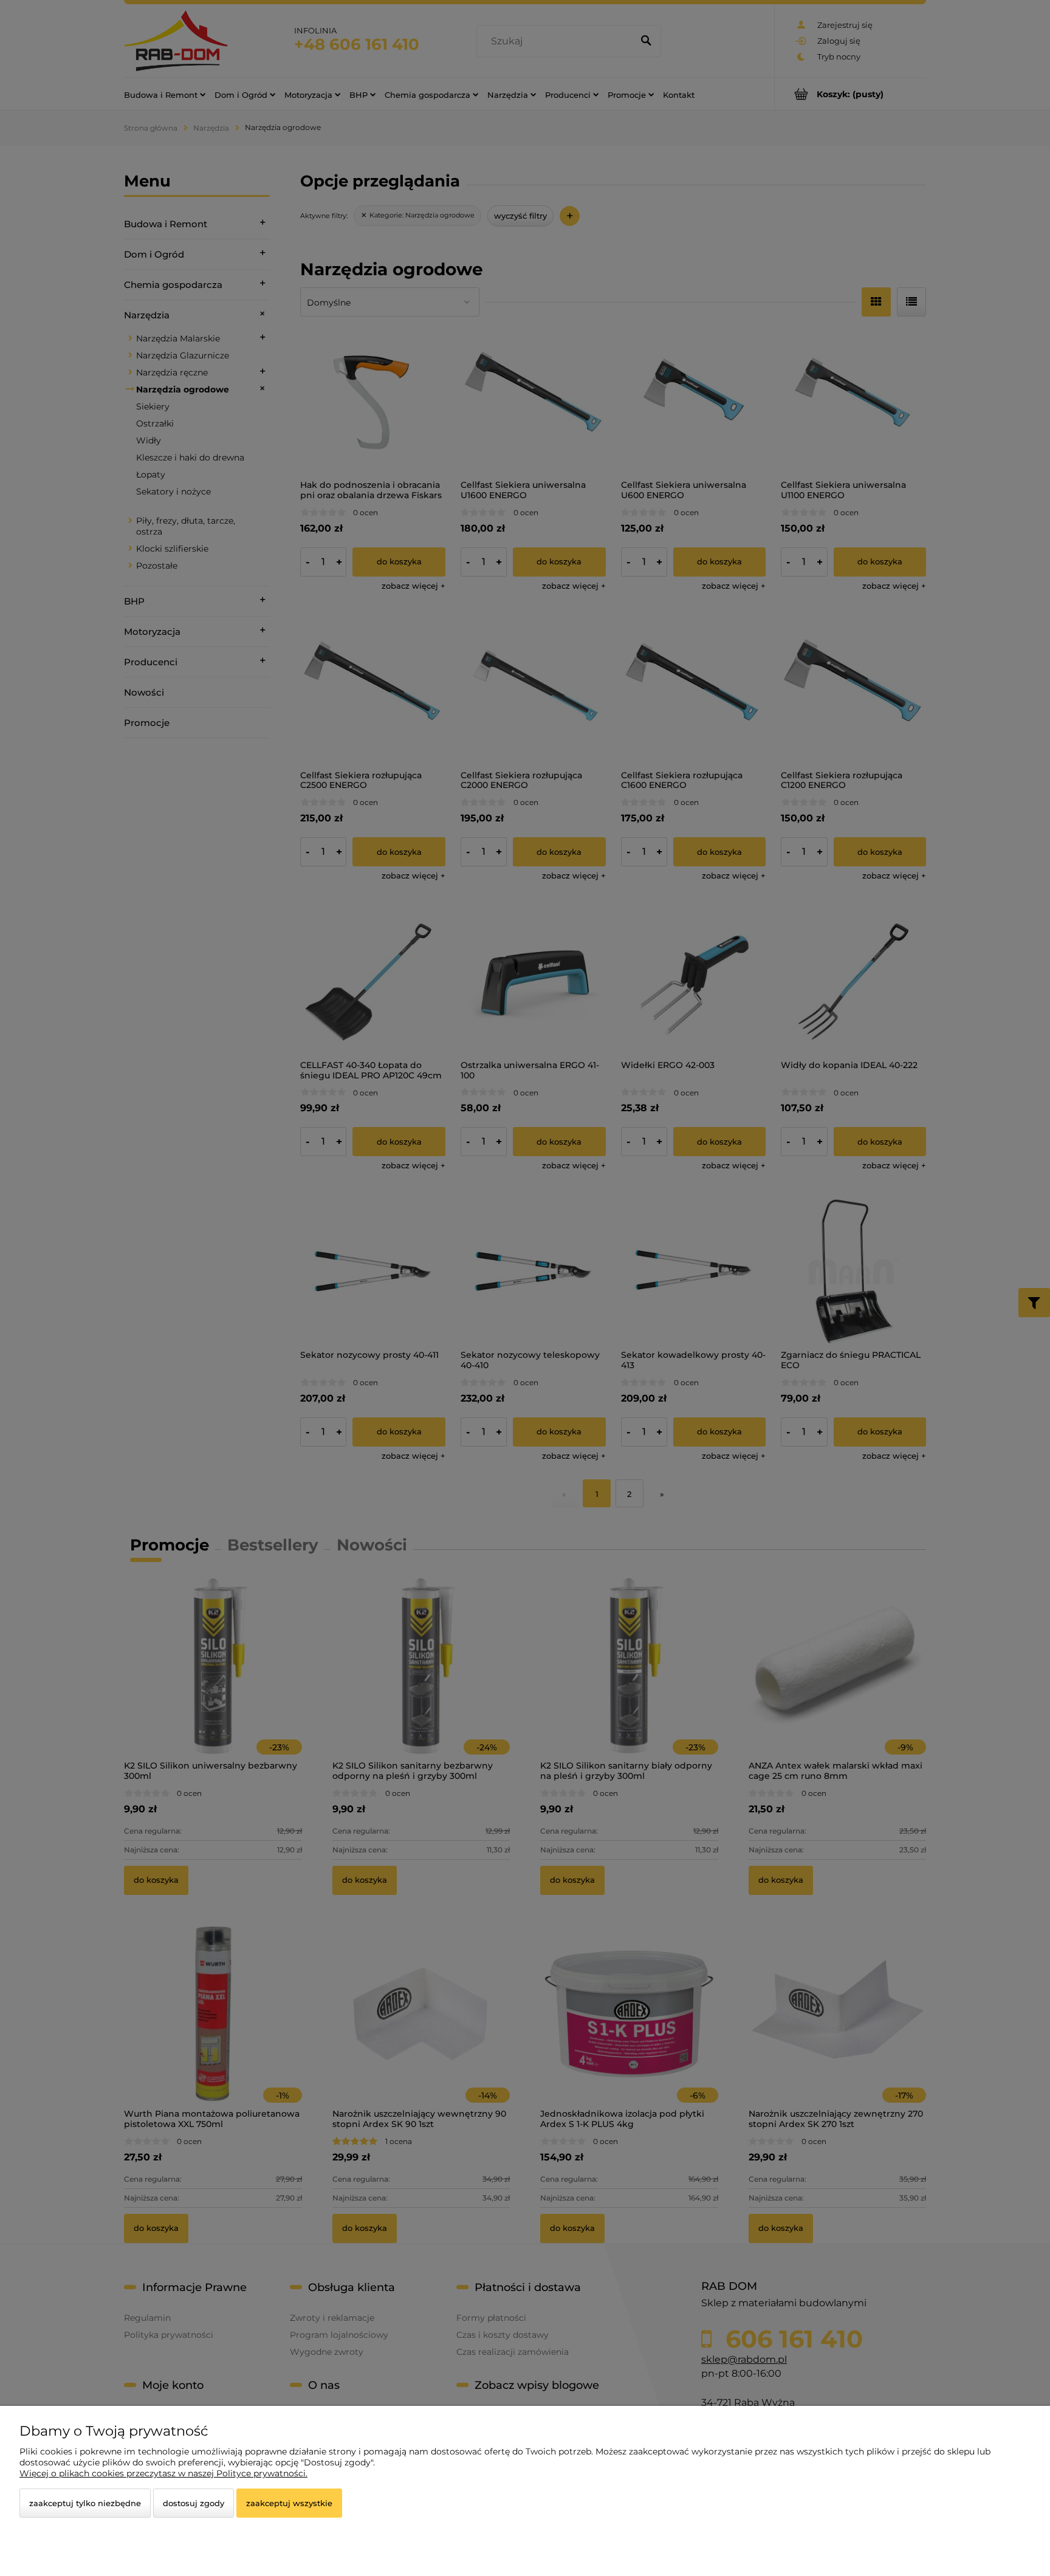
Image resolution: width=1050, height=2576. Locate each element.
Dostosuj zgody (194, 2503)
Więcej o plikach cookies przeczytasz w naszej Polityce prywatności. (163, 2473)
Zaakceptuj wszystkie (289, 2503)
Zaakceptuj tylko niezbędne (85, 2503)
